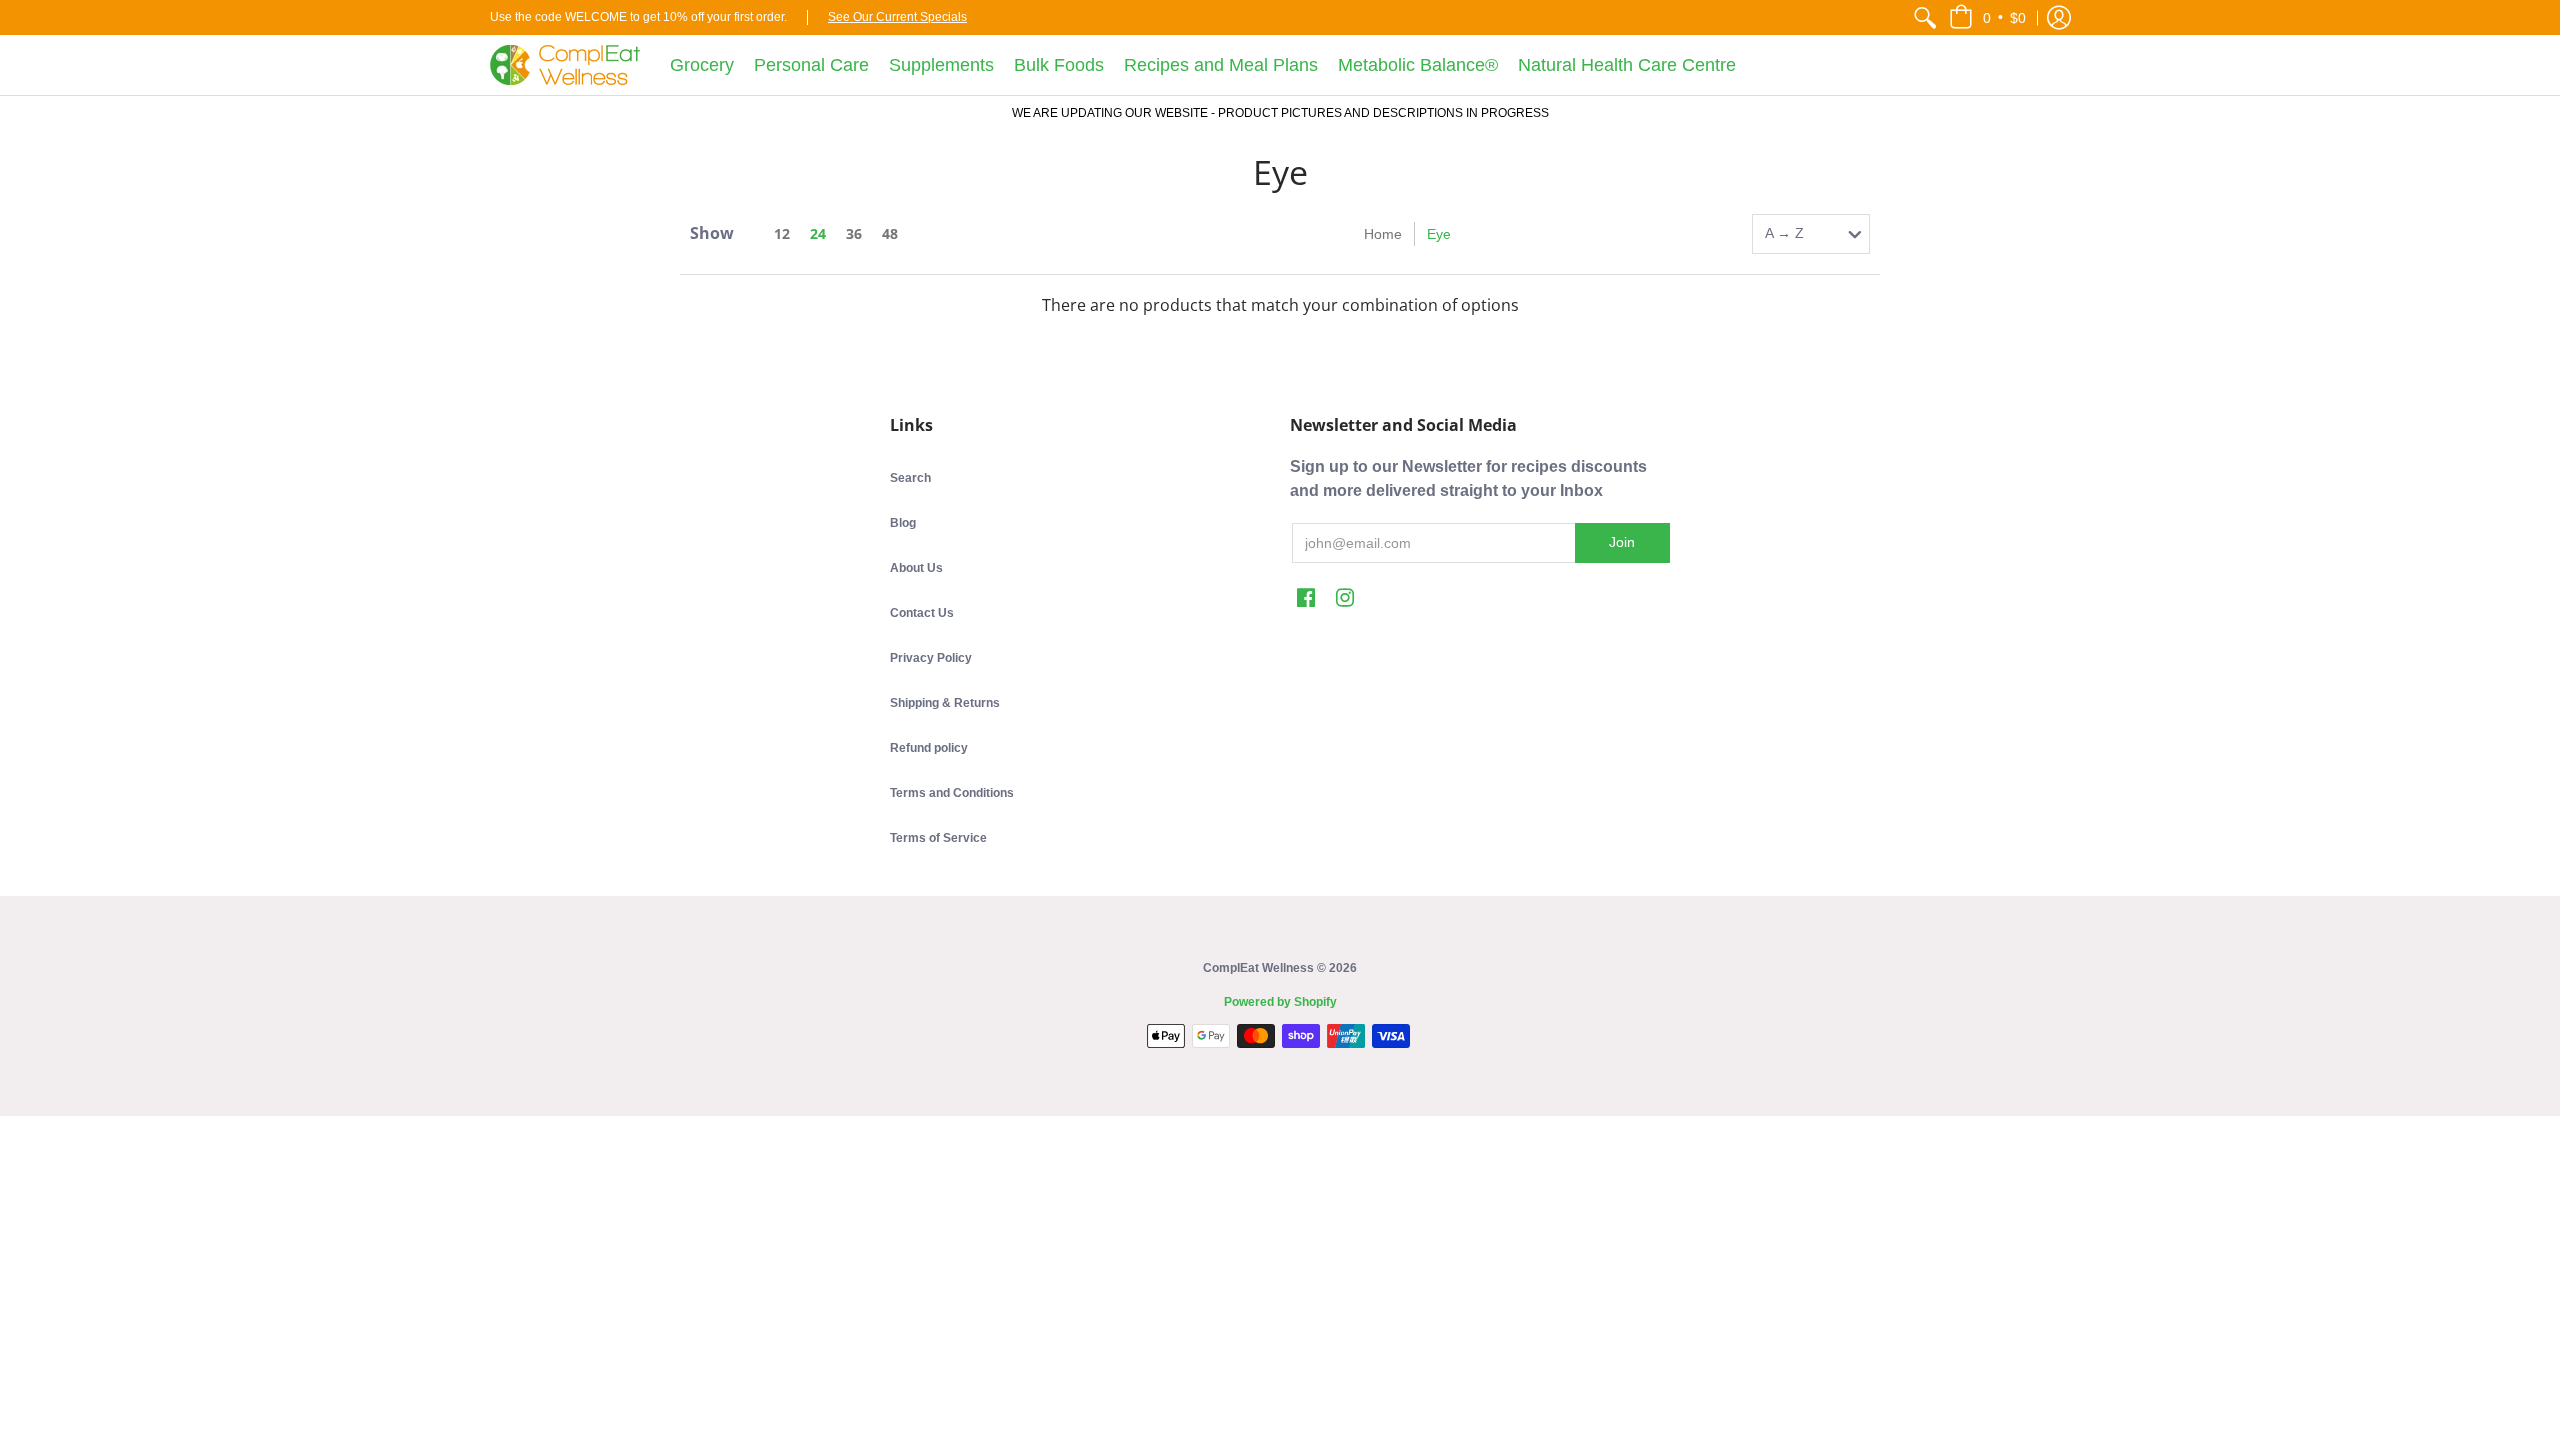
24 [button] (818, 233)
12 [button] (782, 233)
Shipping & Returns (945, 703)
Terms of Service (938, 838)
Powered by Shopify (1280, 1002)
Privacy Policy (931, 658)
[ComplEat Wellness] (565, 65)
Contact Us (922, 613)
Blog (903, 523)
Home (1383, 234)
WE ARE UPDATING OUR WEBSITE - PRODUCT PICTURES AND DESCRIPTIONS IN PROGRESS (1280, 113)
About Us (916, 568)
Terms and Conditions (952, 793)
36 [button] (854, 233)
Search (910, 478)
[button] (1987, 17)
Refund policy (929, 748)
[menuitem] (1925, 17)
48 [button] (890, 233)
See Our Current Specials (897, 17)
